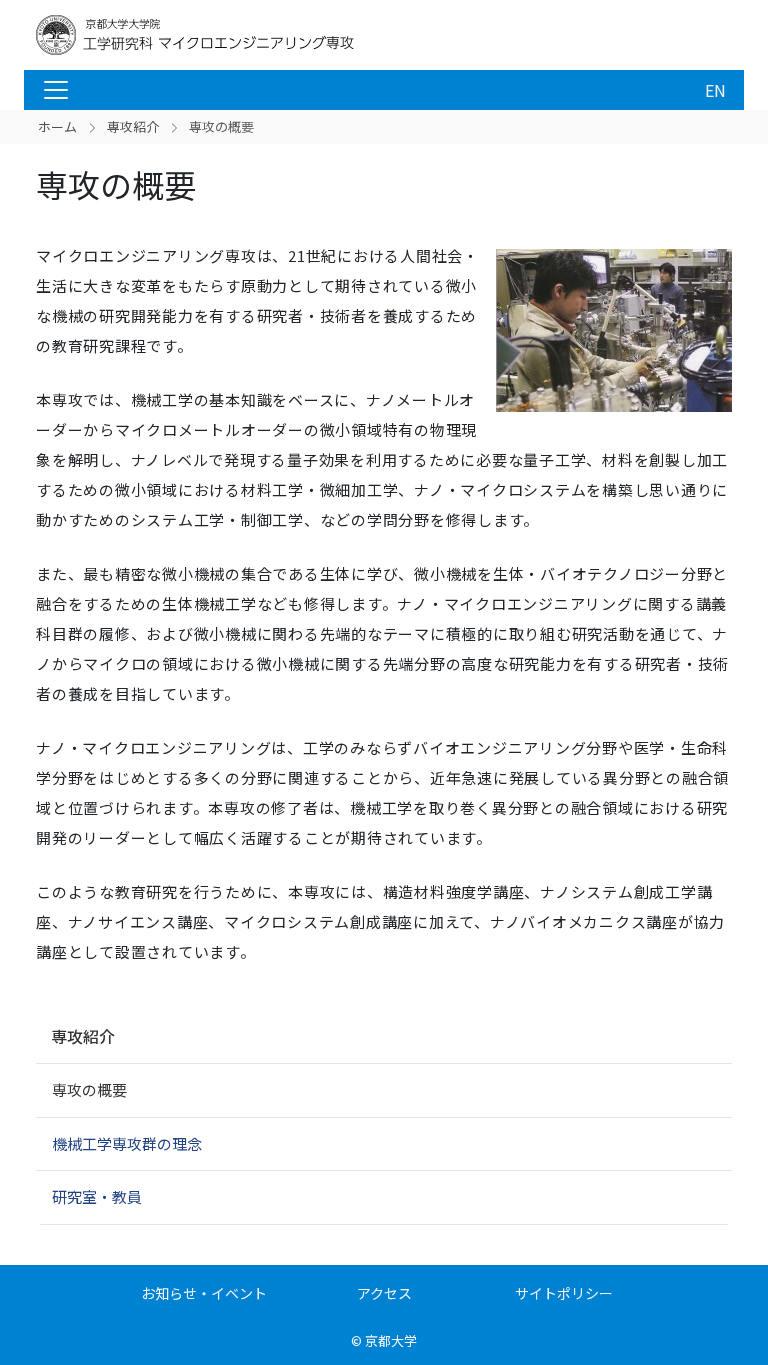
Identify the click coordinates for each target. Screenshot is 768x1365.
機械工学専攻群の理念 (127, 1143)
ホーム (57, 126)
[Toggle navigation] (56, 90)
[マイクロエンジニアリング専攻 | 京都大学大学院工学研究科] (196, 35)
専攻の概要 (89, 1089)
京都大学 (391, 1340)
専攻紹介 (133, 126)
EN (715, 90)
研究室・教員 (97, 1196)
